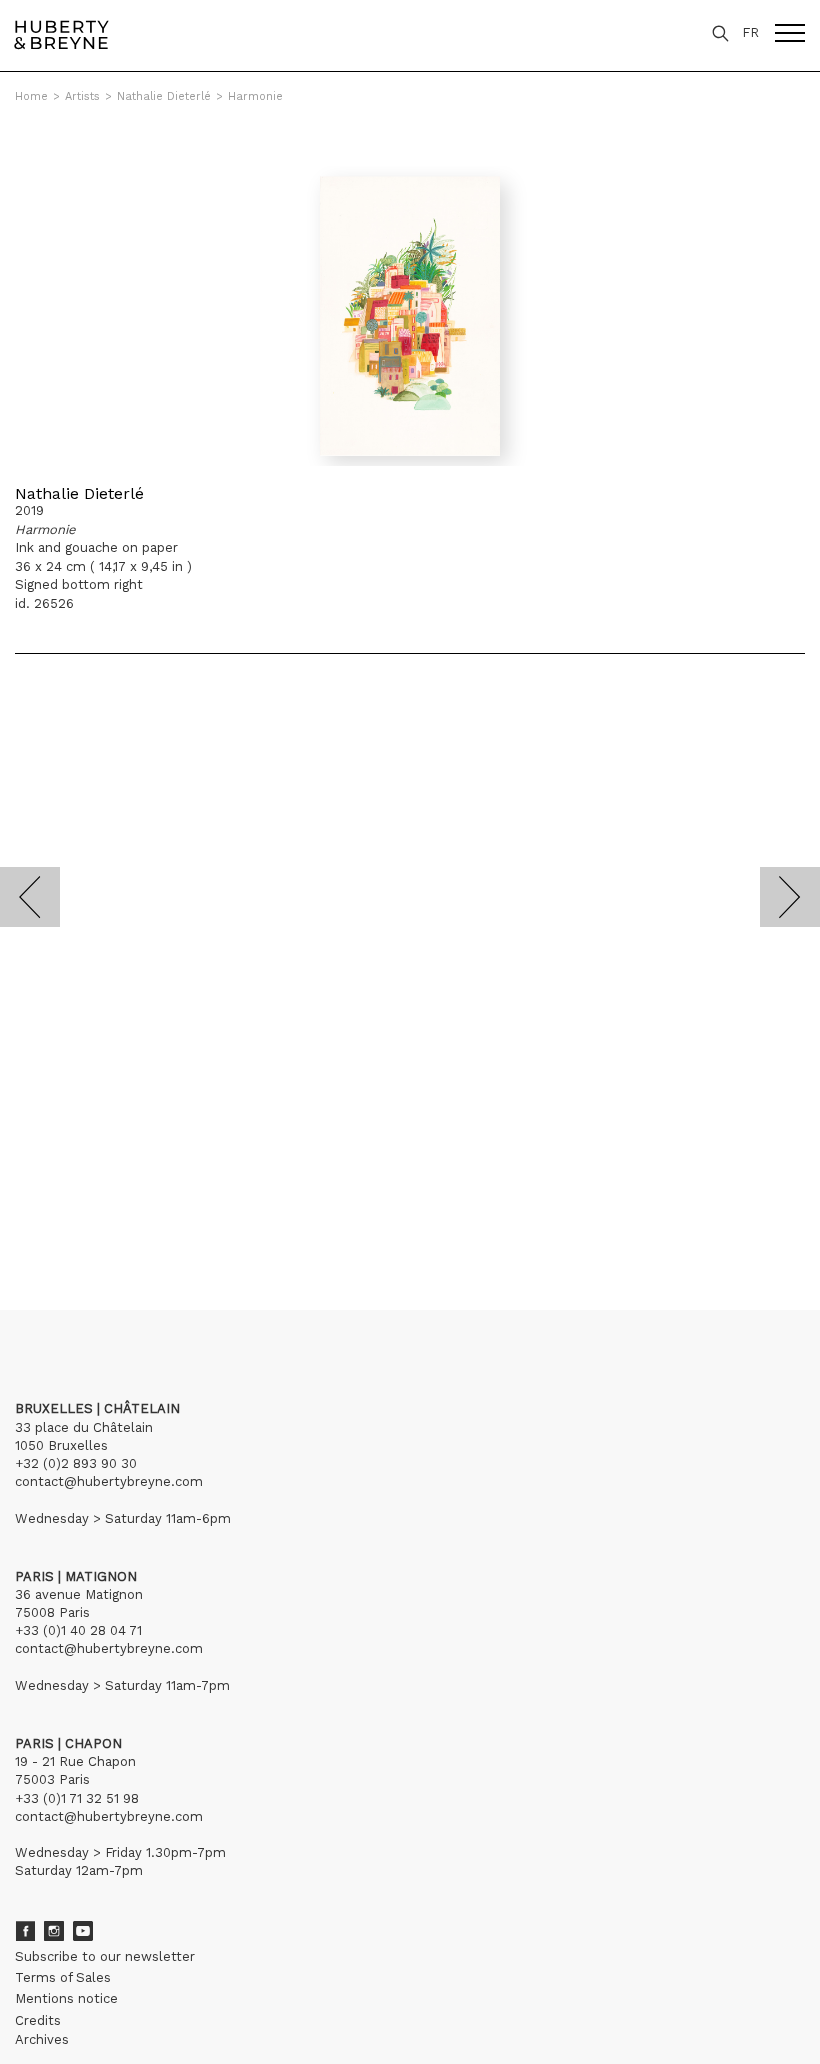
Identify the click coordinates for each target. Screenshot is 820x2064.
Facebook (25, 1931)
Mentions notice (66, 1998)
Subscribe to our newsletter (105, 1956)
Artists (82, 96)
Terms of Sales (63, 1977)
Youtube (83, 1931)
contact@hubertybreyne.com (109, 1481)
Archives (42, 2039)
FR (750, 32)
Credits (38, 2020)
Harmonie (255, 96)
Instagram (54, 1931)
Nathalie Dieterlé (164, 96)
